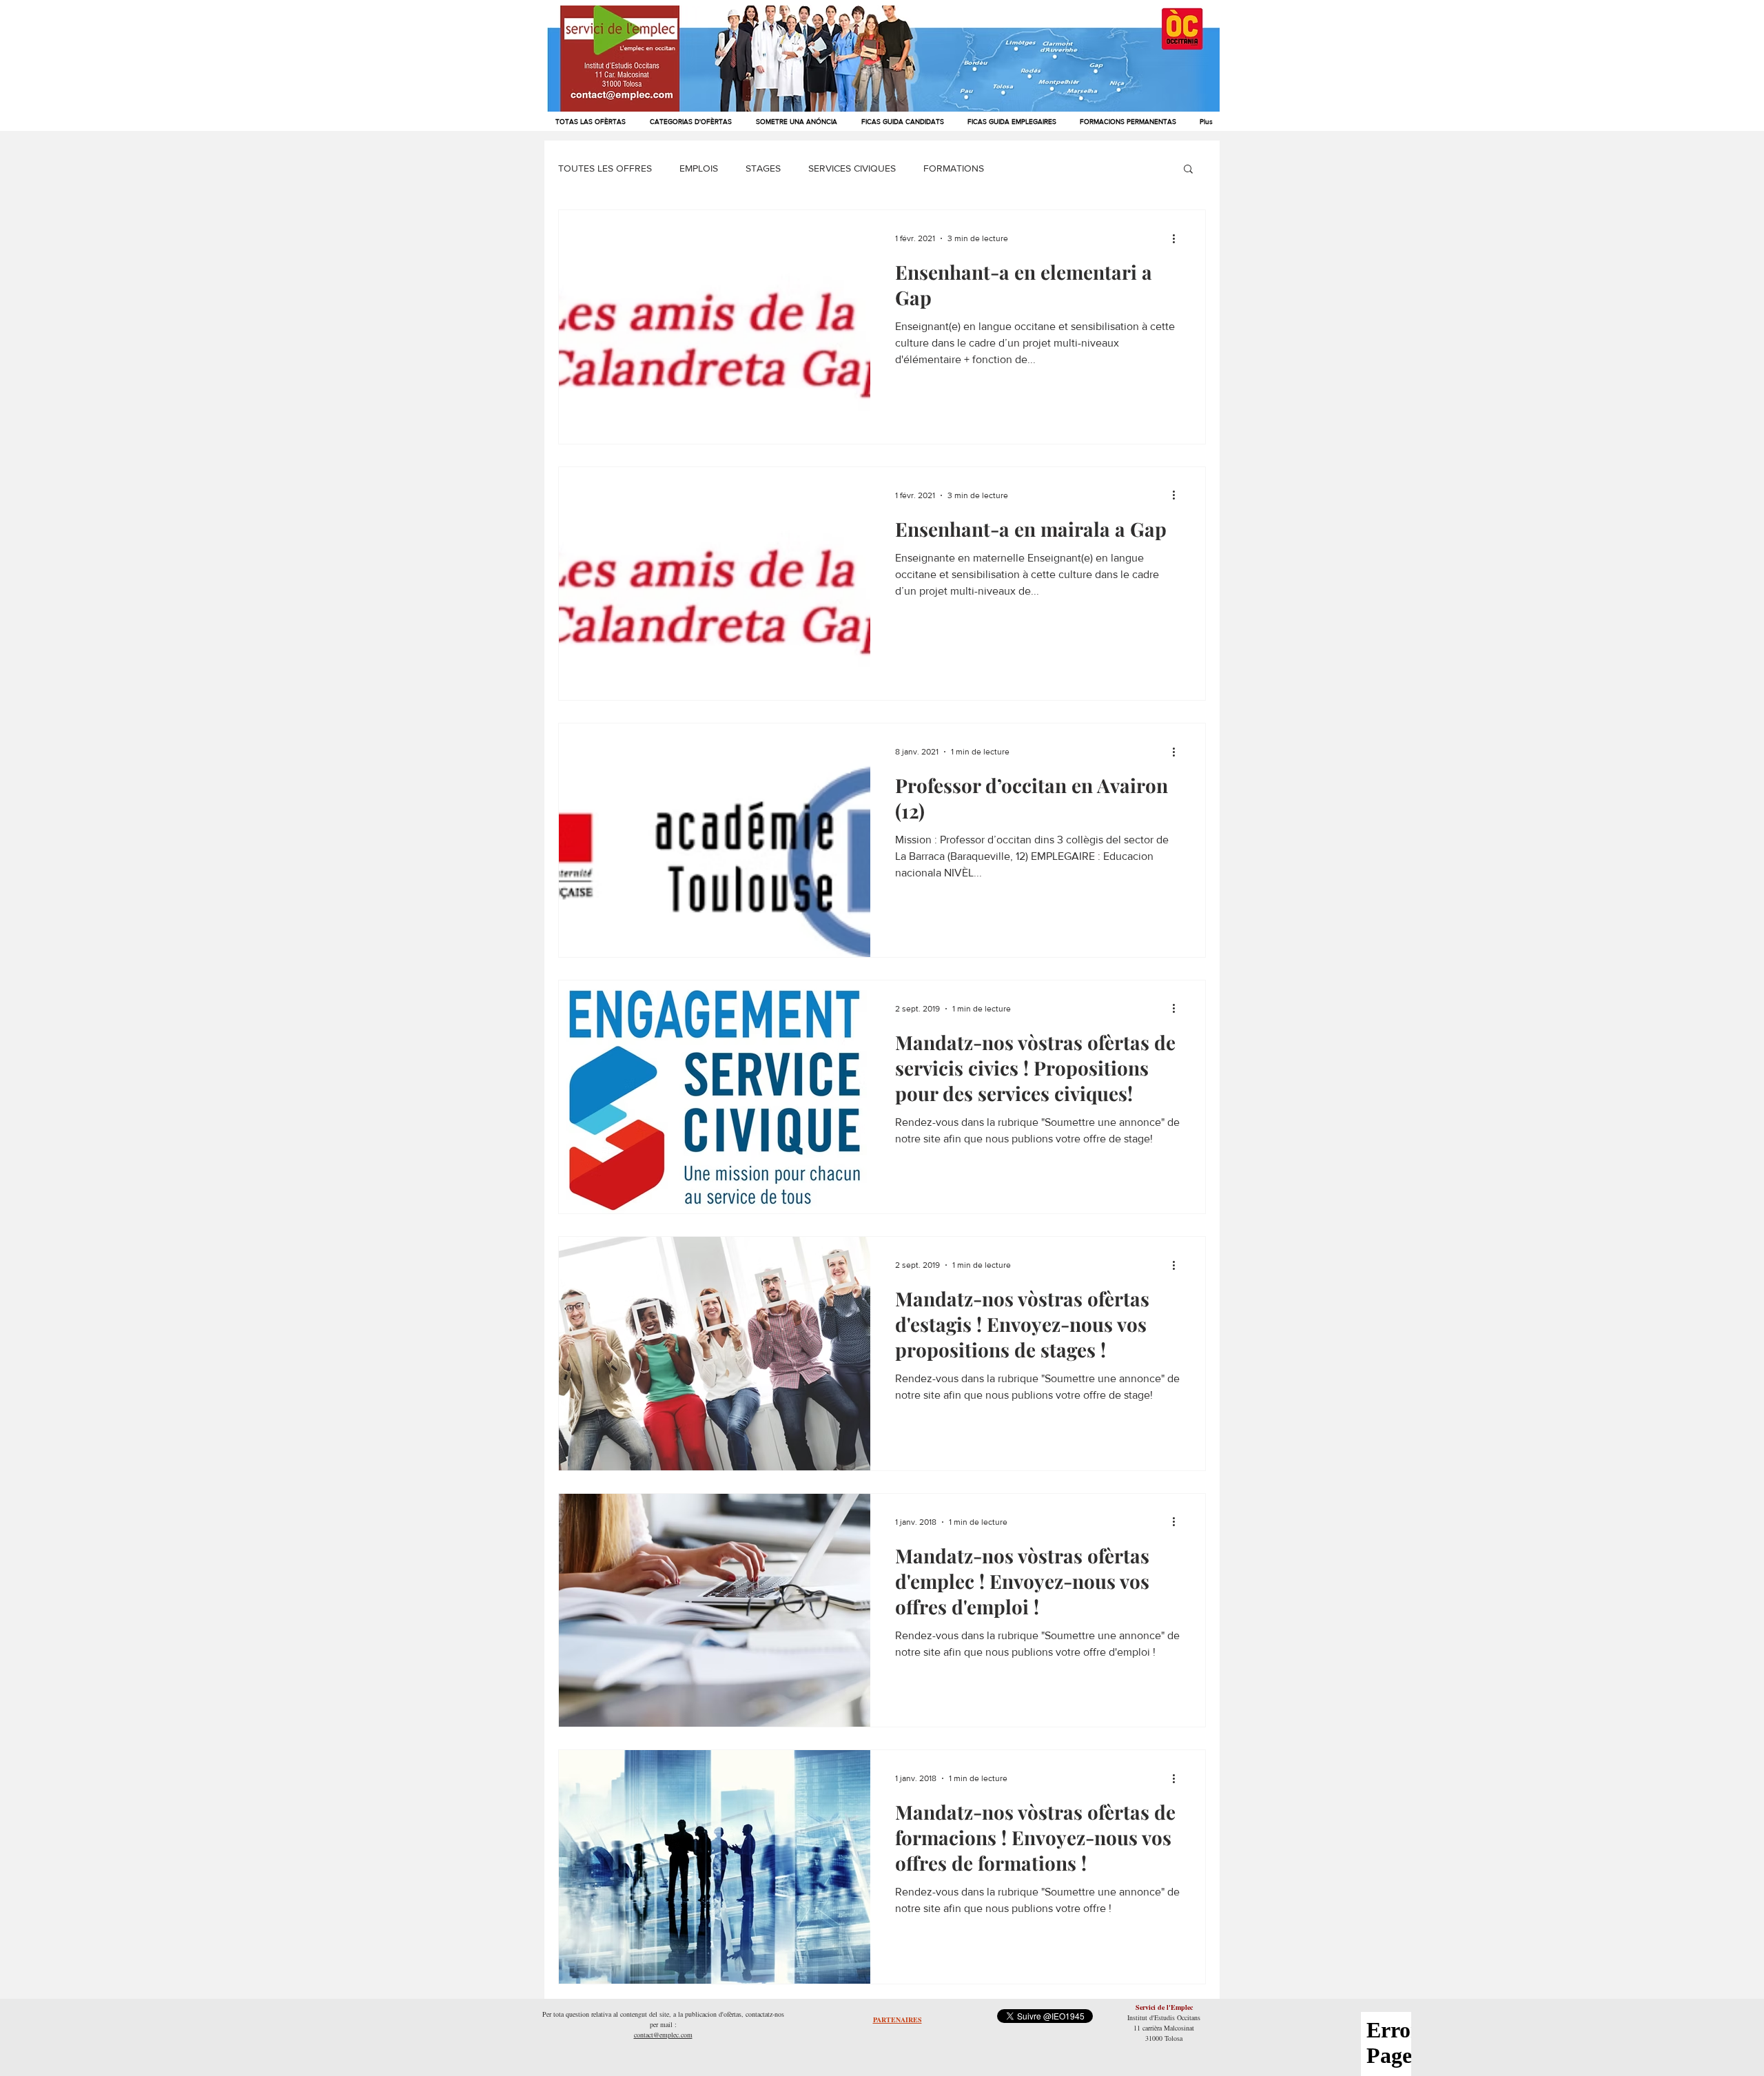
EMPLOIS (699, 168)
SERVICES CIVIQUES (852, 168)
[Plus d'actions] (1178, 238)
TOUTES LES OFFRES (605, 168)
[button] (1188, 170)
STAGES (763, 168)
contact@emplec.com (663, 2035)
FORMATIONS (954, 168)
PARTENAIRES (898, 2020)
